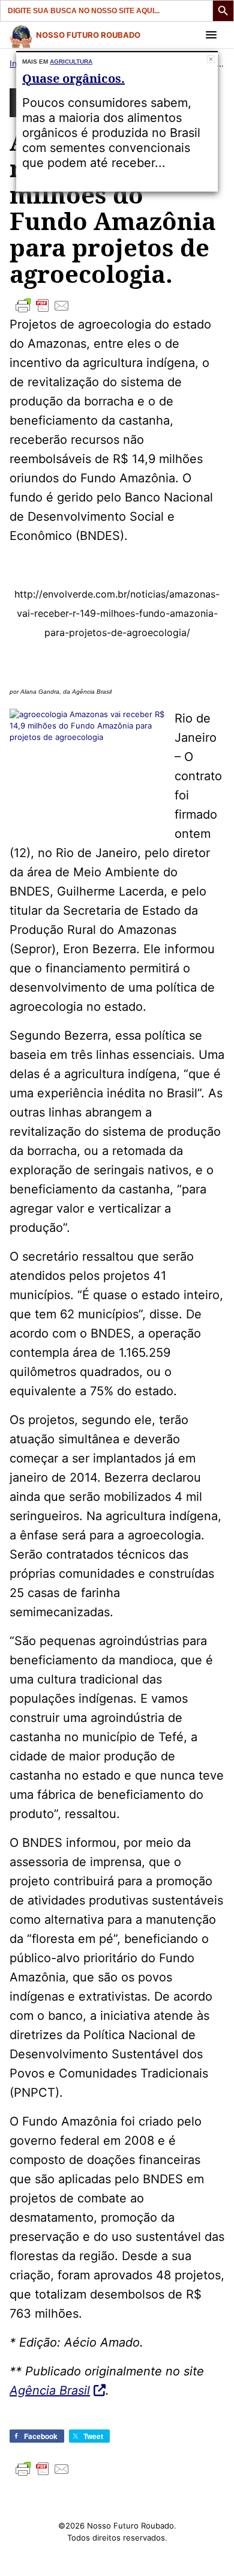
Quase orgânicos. (73, 78)
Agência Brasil (50, 2390)
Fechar (211, 59)
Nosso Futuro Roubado (88, 35)
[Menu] (211, 35)
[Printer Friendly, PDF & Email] (117, 306)
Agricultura (71, 62)
